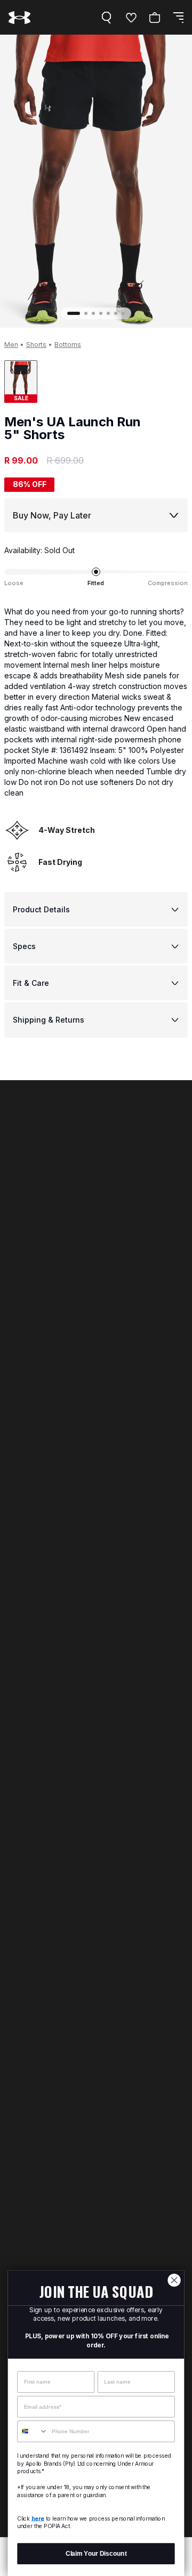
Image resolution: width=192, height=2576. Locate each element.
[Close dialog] (174, 2280)
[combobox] (33, 2431)
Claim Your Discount (96, 2554)
